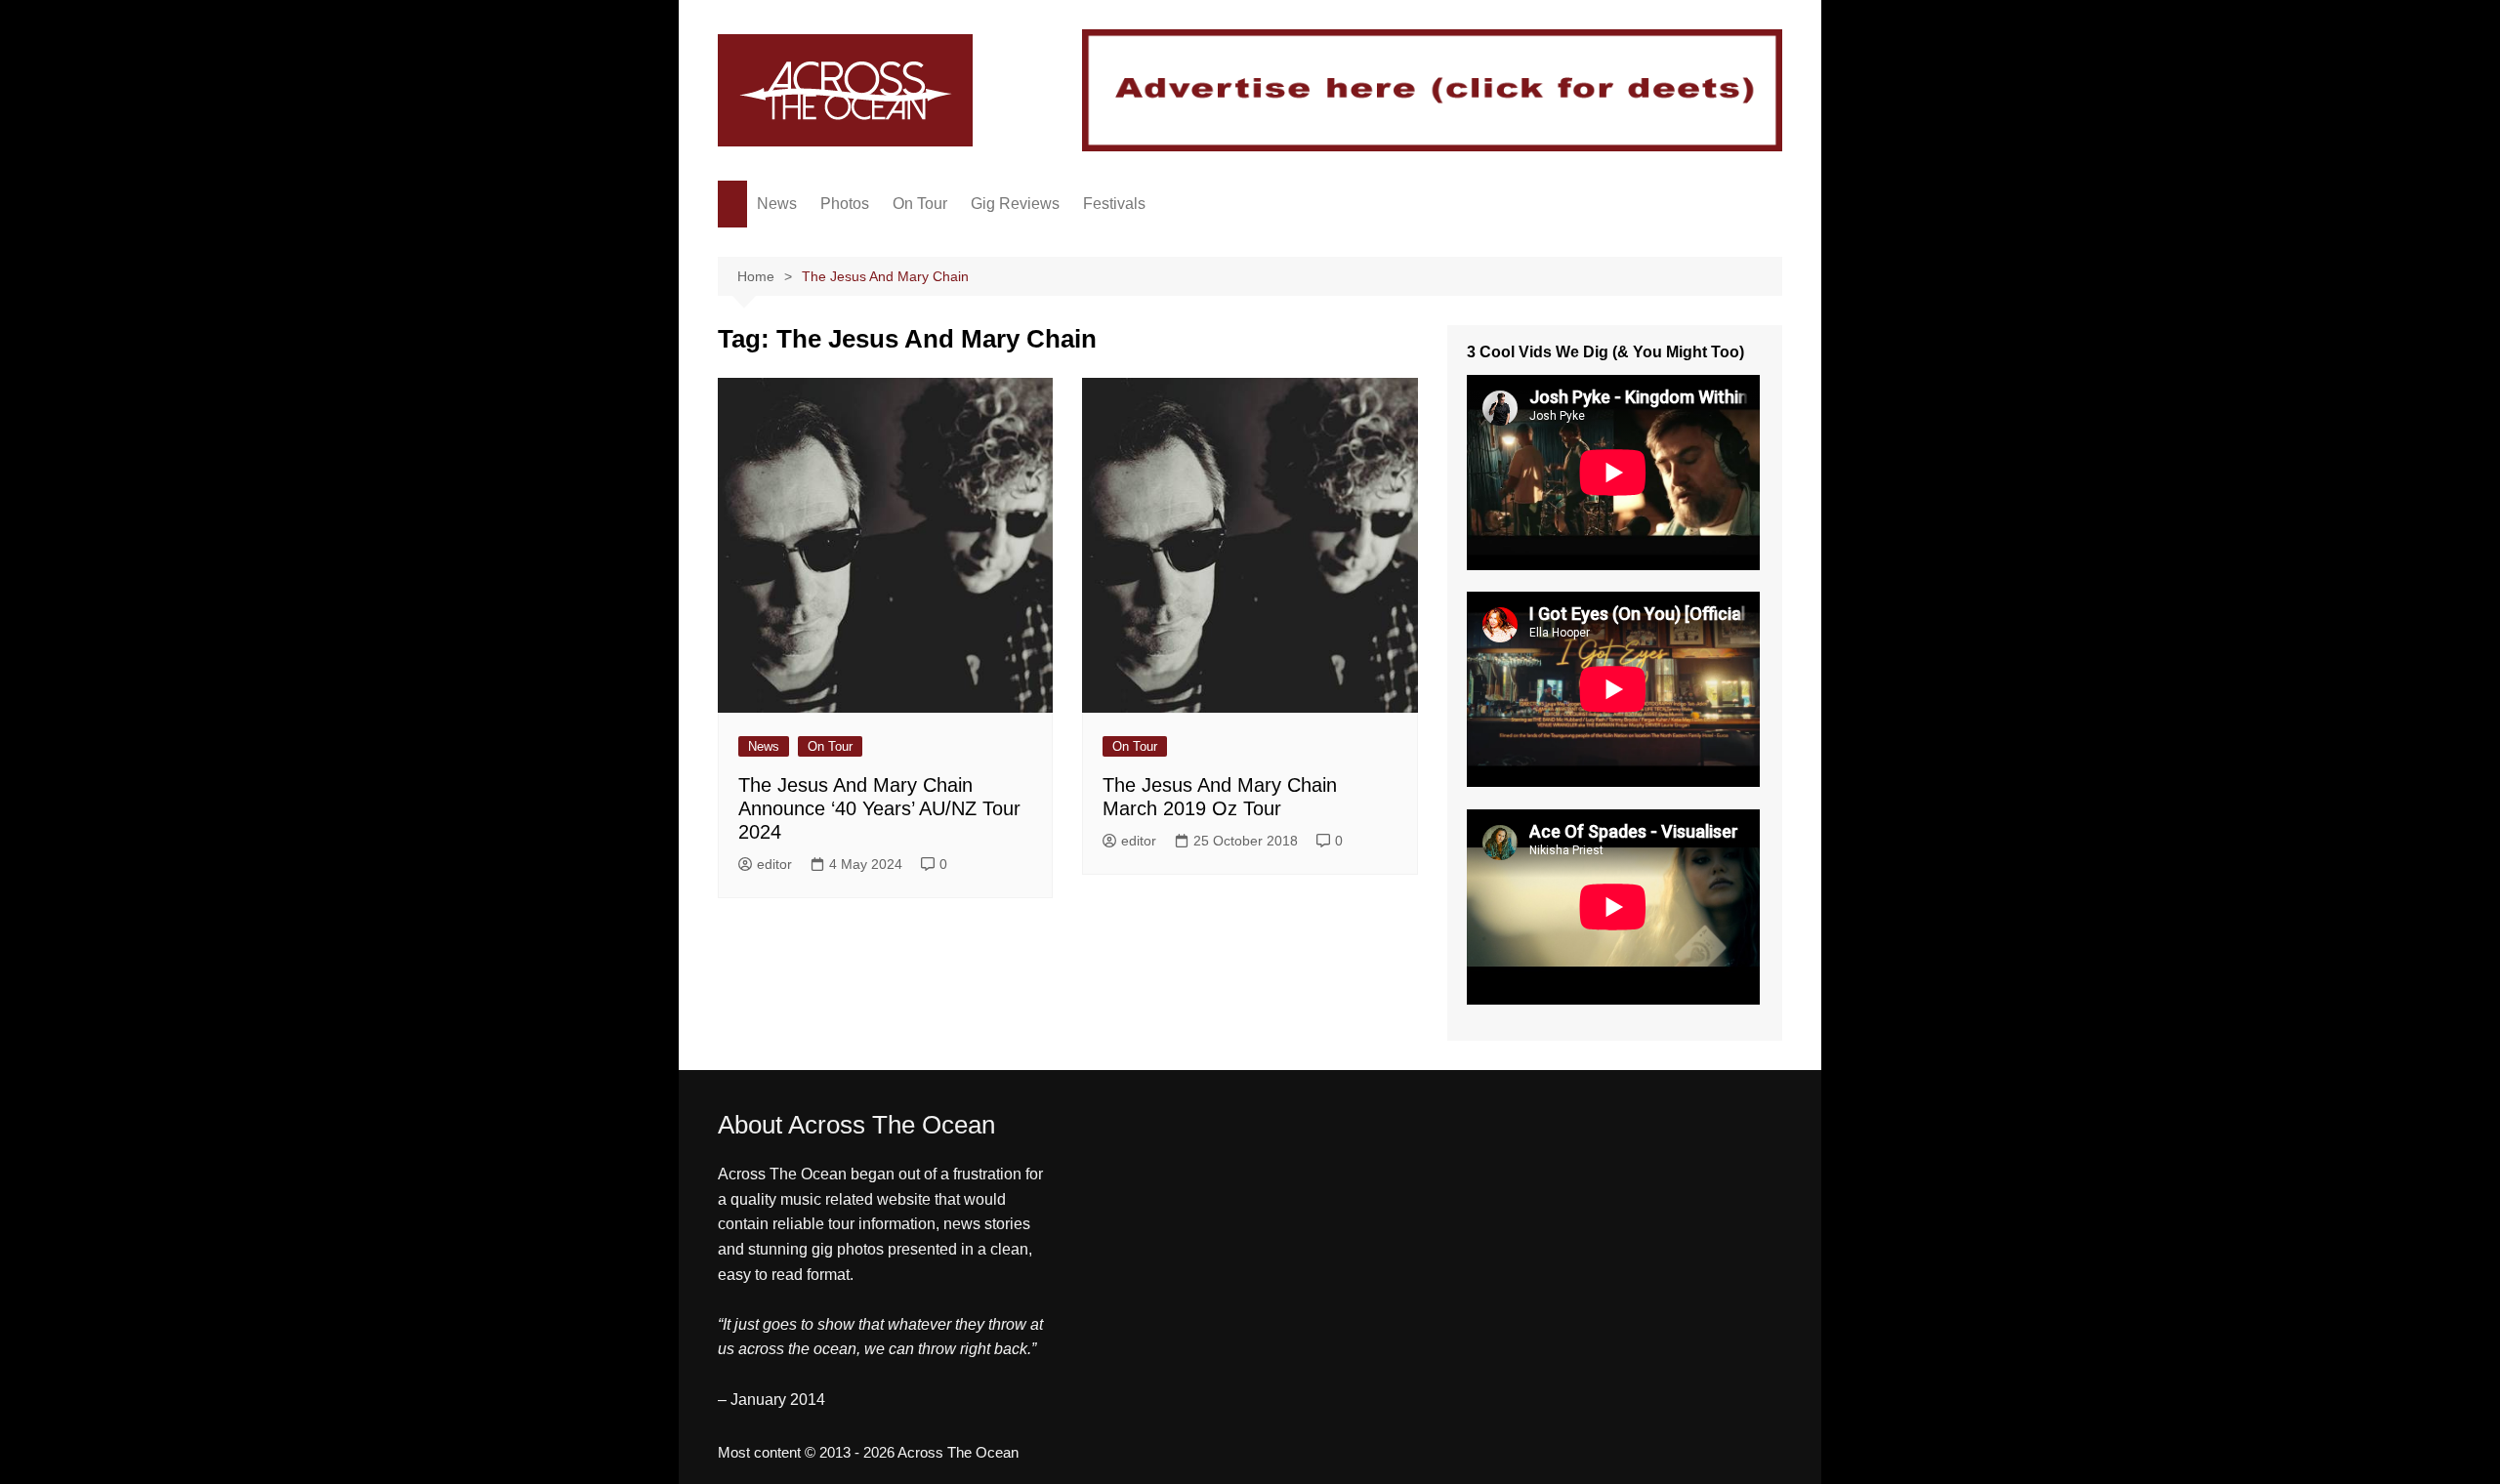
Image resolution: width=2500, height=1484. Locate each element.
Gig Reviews (1015, 204)
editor (774, 864)
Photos (845, 204)
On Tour (920, 204)
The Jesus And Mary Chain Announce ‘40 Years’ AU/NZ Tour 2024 (879, 808)
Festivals (1114, 204)
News (777, 204)
